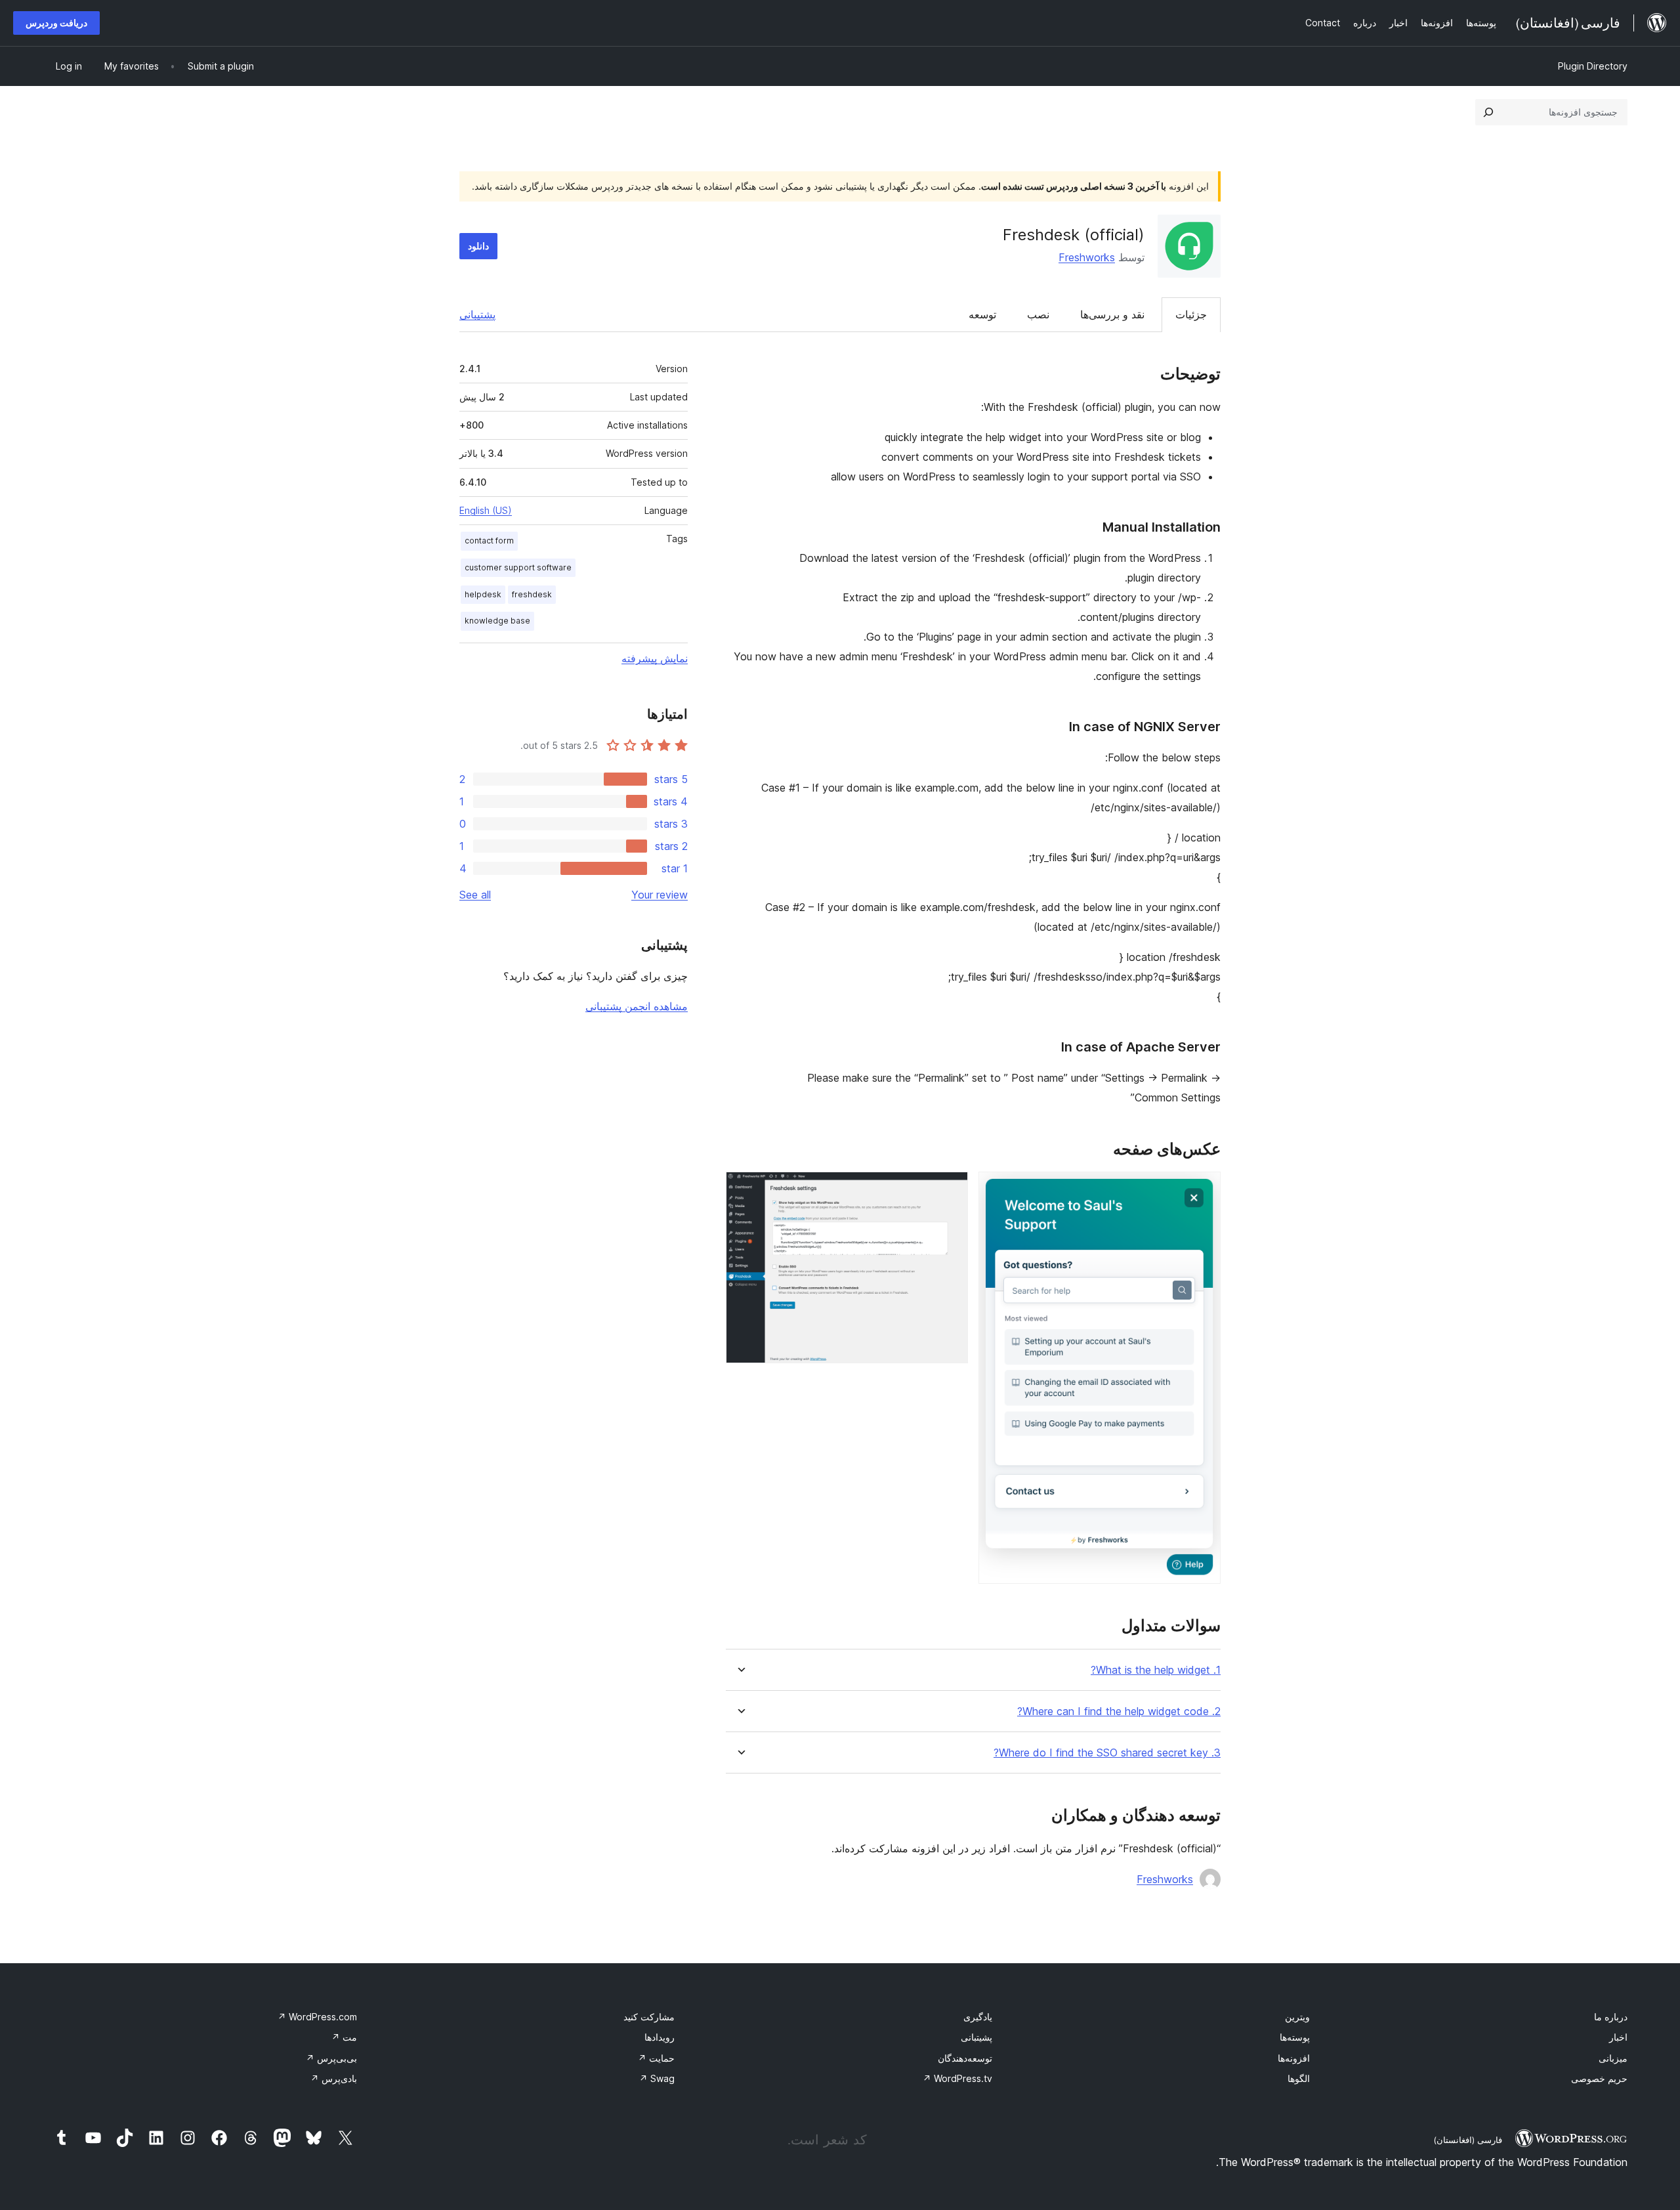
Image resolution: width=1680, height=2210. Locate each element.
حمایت (656, 2058)
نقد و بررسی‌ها (1112, 314)
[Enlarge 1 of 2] (1203, 1189)
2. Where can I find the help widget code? (1119, 1711)
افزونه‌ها (1294, 2058)
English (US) (486, 510)
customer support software (518, 567)
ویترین (1297, 2017)
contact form (489, 541)
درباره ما (1611, 2017)
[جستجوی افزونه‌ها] (1488, 112)
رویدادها (660, 2037)
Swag (657, 2078)
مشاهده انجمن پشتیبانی (637, 1006)
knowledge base (497, 621)
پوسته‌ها (1295, 2037)
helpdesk (483, 594)
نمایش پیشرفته (655, 658)
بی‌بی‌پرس (331, 2058)
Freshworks (1087, 257)
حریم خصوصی (1599, 2078)
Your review (660, 895)
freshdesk (532, 594)
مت (344, 2037)
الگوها (1299, 2078)
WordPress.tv (957, 2078)
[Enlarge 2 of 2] (950, 1189)
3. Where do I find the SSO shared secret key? (1107, 1753)
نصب (1038, 314)
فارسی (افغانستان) (1468, 2140)
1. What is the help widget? (1156, 1670)
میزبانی (1613, 2058)
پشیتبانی (976, 2037)
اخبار (1618, 2037)
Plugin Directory (1593, 66)
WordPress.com (317, 2017)
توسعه (982, 314)
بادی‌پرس (334, 2078)
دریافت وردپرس (56, 23)
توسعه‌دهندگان (965, 2058)
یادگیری (978, 2017)
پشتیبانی (477, 314)
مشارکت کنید (649, 2017)
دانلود (478, 246)
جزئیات (1191, 314)
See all (475, 895)
